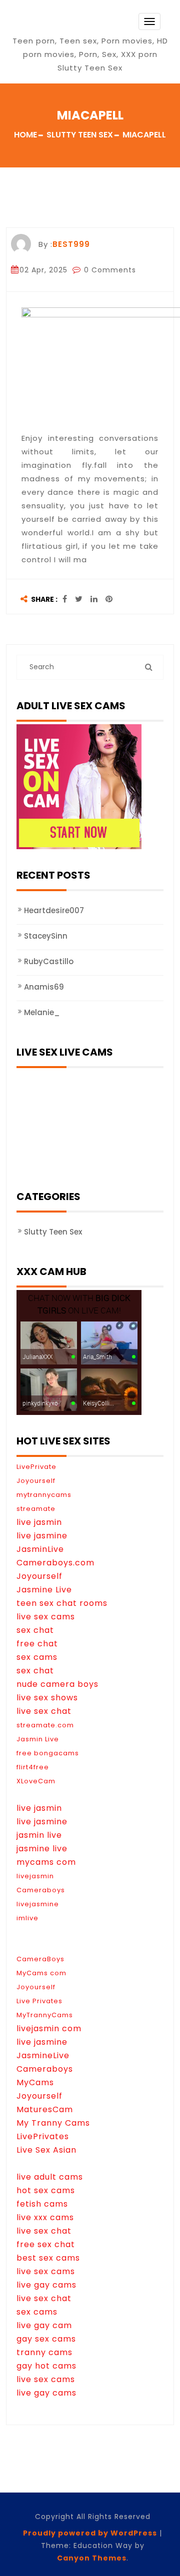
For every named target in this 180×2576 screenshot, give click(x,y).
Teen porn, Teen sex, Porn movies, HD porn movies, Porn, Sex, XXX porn (90, 47)
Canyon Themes (92, 2558)
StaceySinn (46, 936)
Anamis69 (44, 987)
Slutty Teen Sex (53, 1232)
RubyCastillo (49, 961)
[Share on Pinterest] (109, 600)
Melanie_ (42, 1012)
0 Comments (109, 270)
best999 (71, 244)
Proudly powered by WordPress (90, 2533)
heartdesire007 (54, 910)
